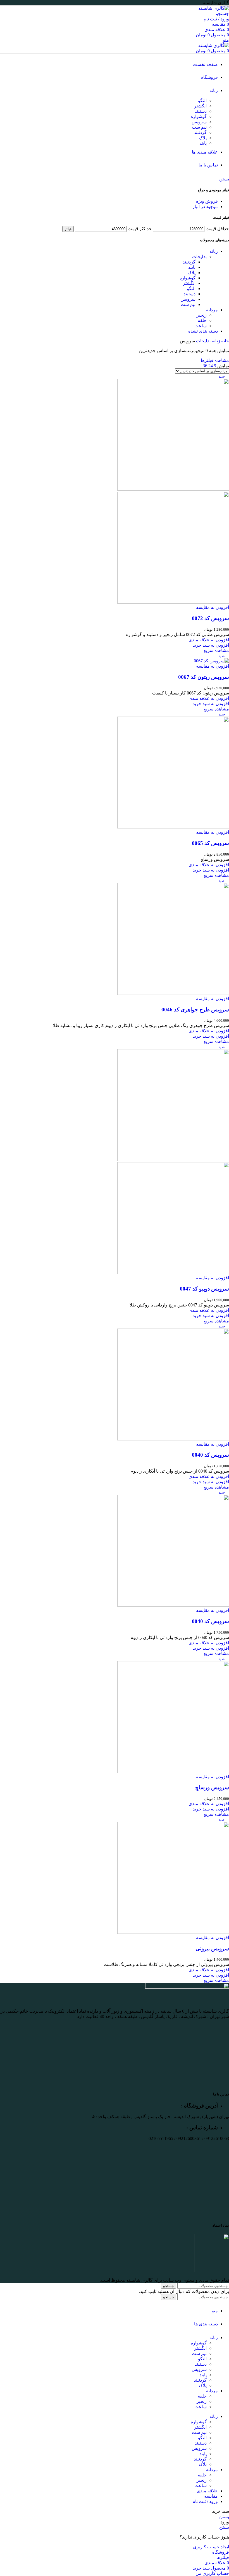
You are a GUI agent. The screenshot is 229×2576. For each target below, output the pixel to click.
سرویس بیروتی (212, 1949)
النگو (202, 101)
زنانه (214, 251)
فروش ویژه (207, 201)
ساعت (201, 326)
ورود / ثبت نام (205, 2501)
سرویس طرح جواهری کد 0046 (195, 1010)
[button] (211, 645)
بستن (224, 179)
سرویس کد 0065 (210, 843)
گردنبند (200, 132)
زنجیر (202, 315)
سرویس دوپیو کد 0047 (204, 1289)
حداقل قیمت (217, 229)
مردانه (212, 310)
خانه (225, 341)
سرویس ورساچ (212, 1787)
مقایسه (211, 2496)
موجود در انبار (205, 207)
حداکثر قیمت (140, 229)
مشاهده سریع (216, 650)
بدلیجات (199, 257)
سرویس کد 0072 (210, 618)
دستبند (201, 111)
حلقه (202, 320)
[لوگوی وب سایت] (214, 8)
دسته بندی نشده (203, 331)
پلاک (203, 138)
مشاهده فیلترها (215, 360)
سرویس (199, 122)
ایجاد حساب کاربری (211, 2547)
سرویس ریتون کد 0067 (204, 677)
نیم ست (199, 127)
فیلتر (68, 229)
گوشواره (199, 116)
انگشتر (200, 106)
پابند (203, 143)
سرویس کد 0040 (210, 1455)
